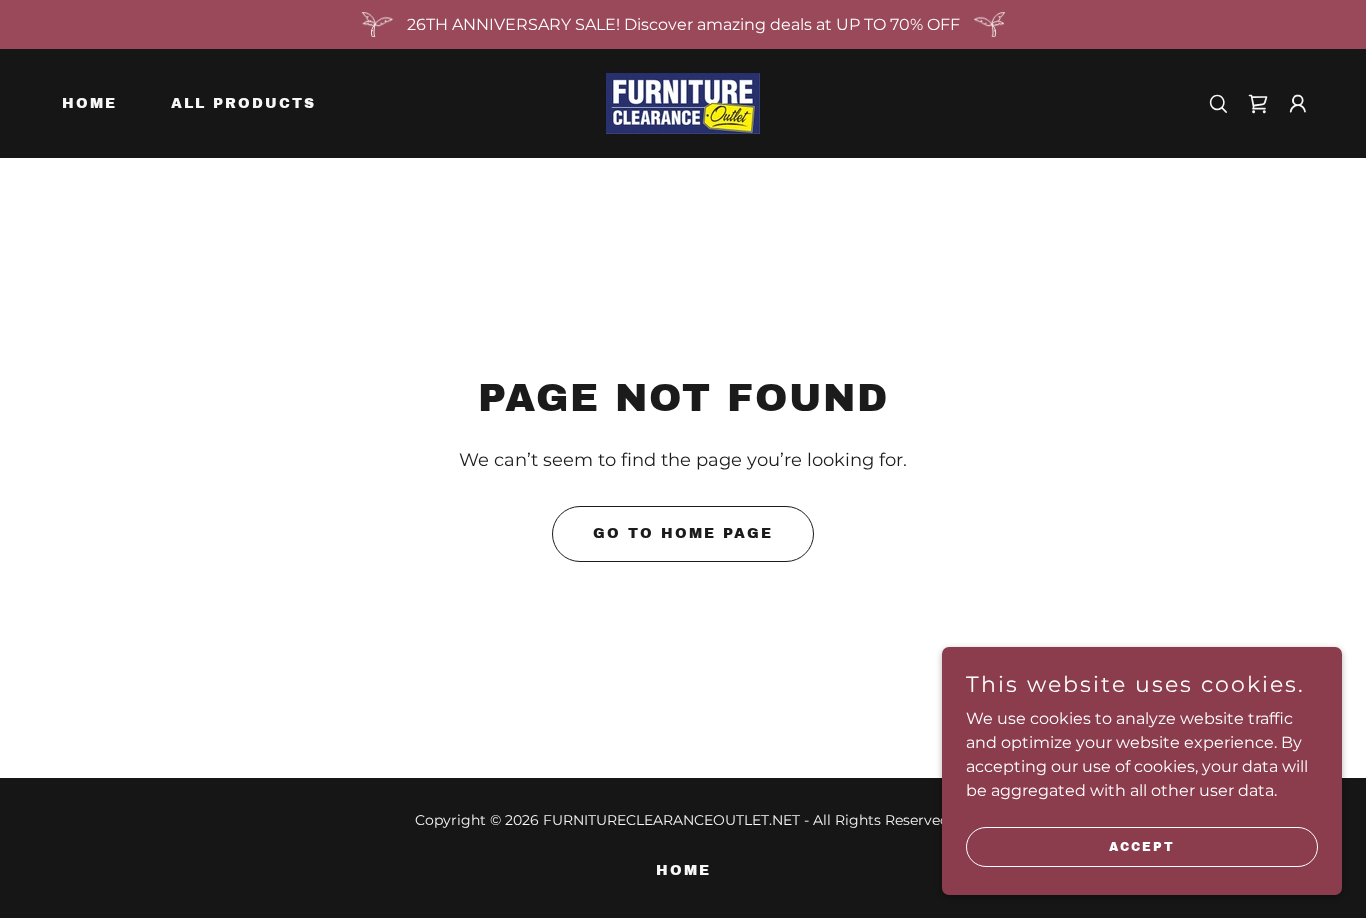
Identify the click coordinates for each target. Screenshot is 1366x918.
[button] (1258, 104)
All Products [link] (243, 103)
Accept (1142, 846)
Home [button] (683, 870)
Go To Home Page (683, 533)
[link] (683, 102)
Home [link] (89, 103)
